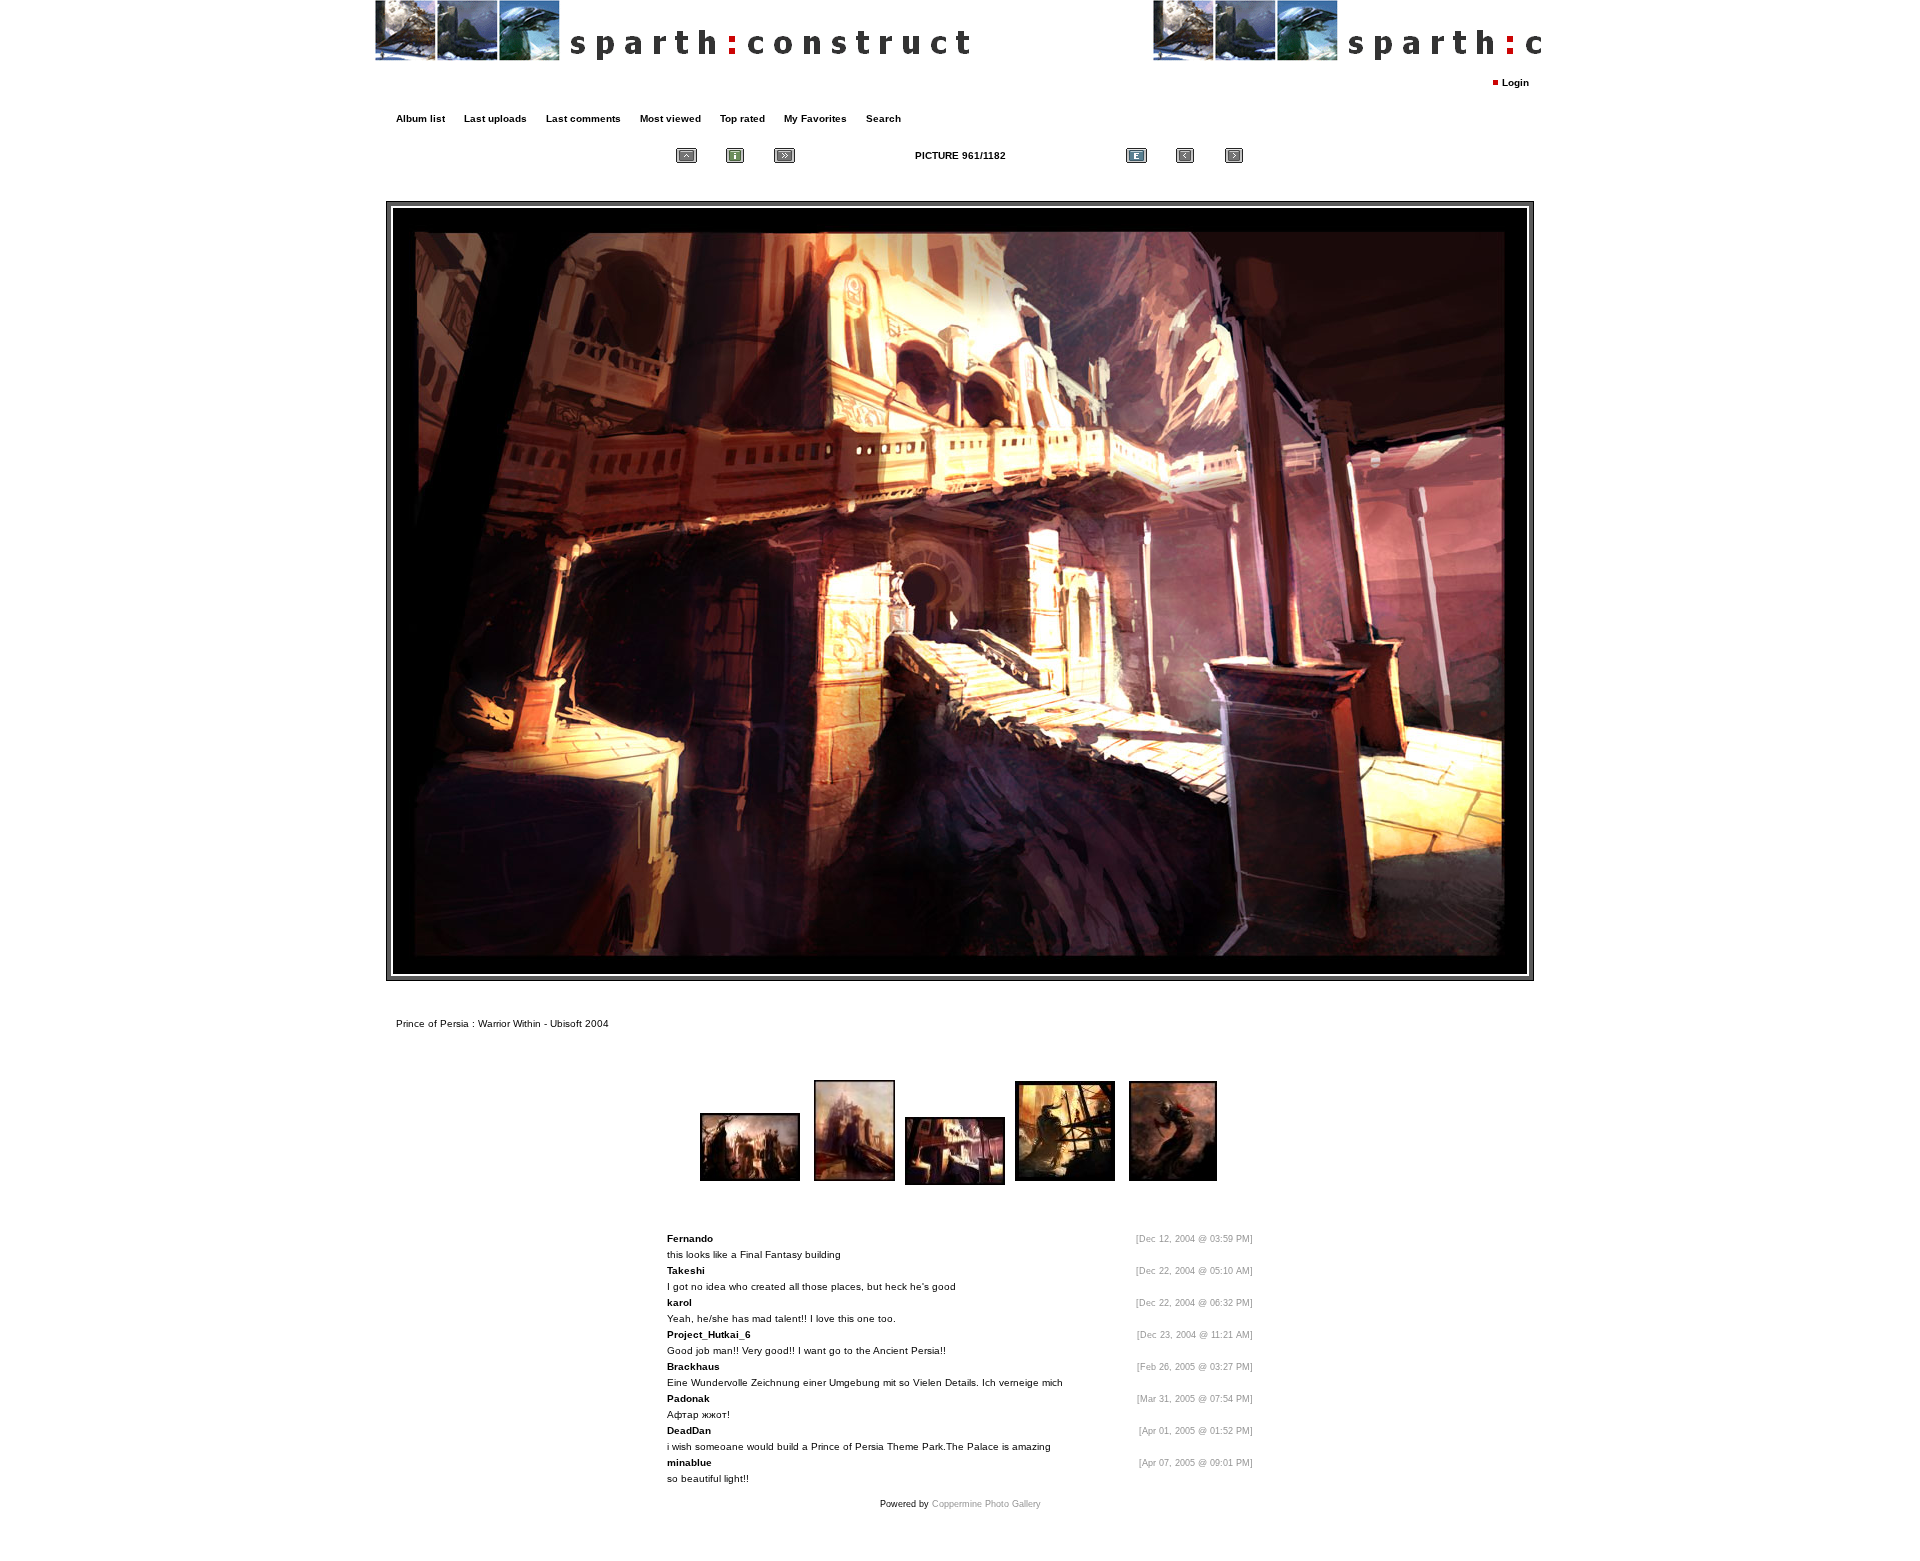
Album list (420, 118)
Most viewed (670, 118)
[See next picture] (1234, 155)
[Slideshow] (784, 155)
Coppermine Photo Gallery (986, 1504)
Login (1515, 82)
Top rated (742, 118)
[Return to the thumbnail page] (686, 155)
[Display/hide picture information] (735, 155)
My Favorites (815, 118)
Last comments (583, 118)
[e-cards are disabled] (1136, 155)
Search (883, 118)
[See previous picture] (1185, 155)
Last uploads (495, 118)
